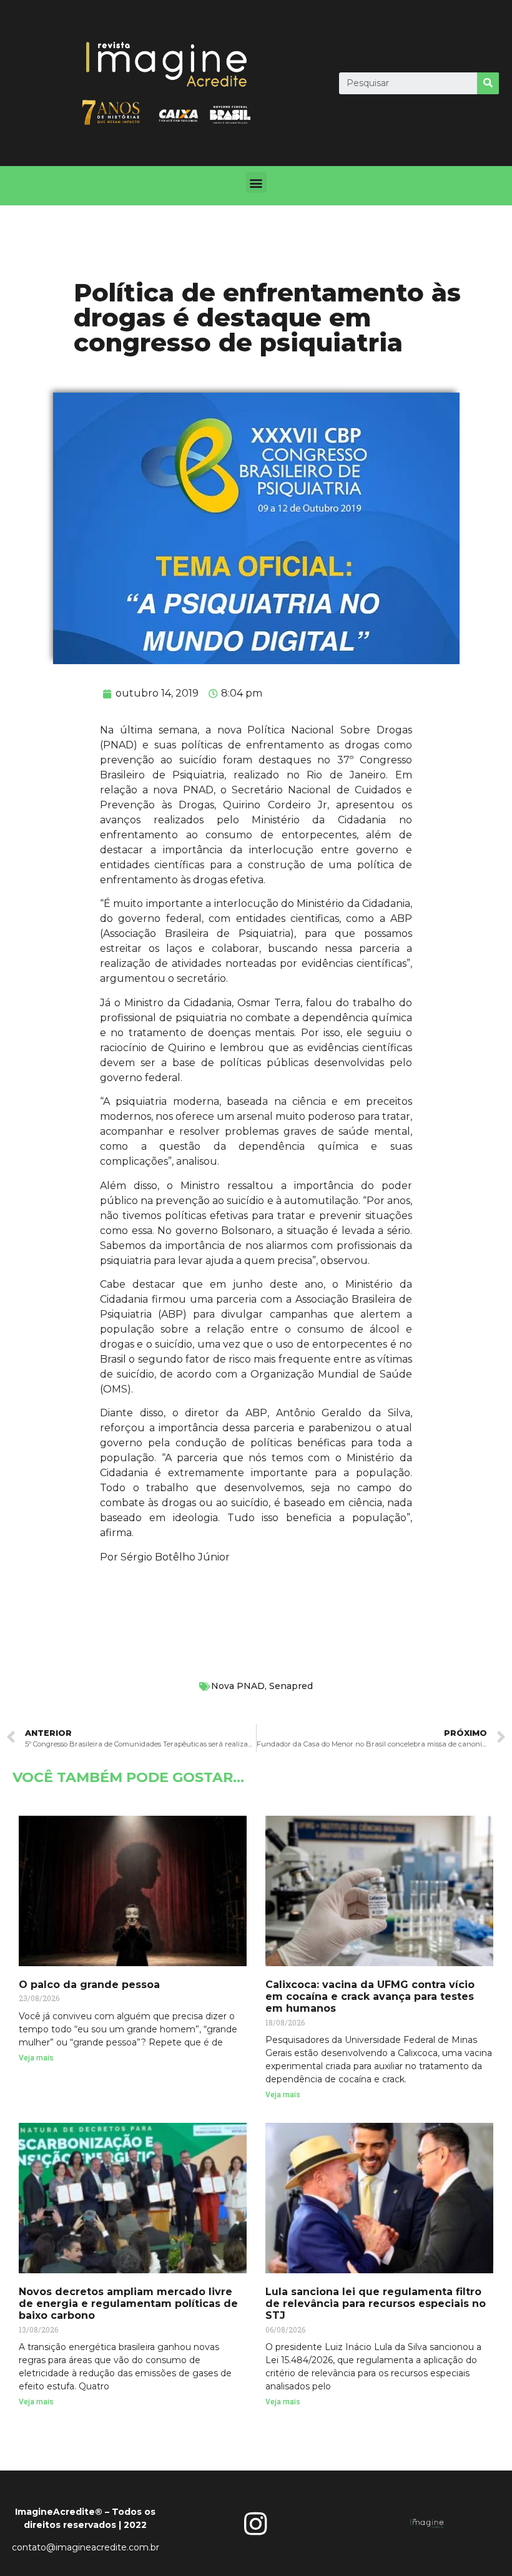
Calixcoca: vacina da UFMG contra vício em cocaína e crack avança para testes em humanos (370, 1996)
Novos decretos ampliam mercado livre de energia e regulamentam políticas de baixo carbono (128, 2304)
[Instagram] (256, 2524)
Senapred (291, 1686)
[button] (256, 183)
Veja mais (36, 2058)
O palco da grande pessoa (89, 1985)
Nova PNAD (238, 1686)
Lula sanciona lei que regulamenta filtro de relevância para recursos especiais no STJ (376, 2304)
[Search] (488, 83)
